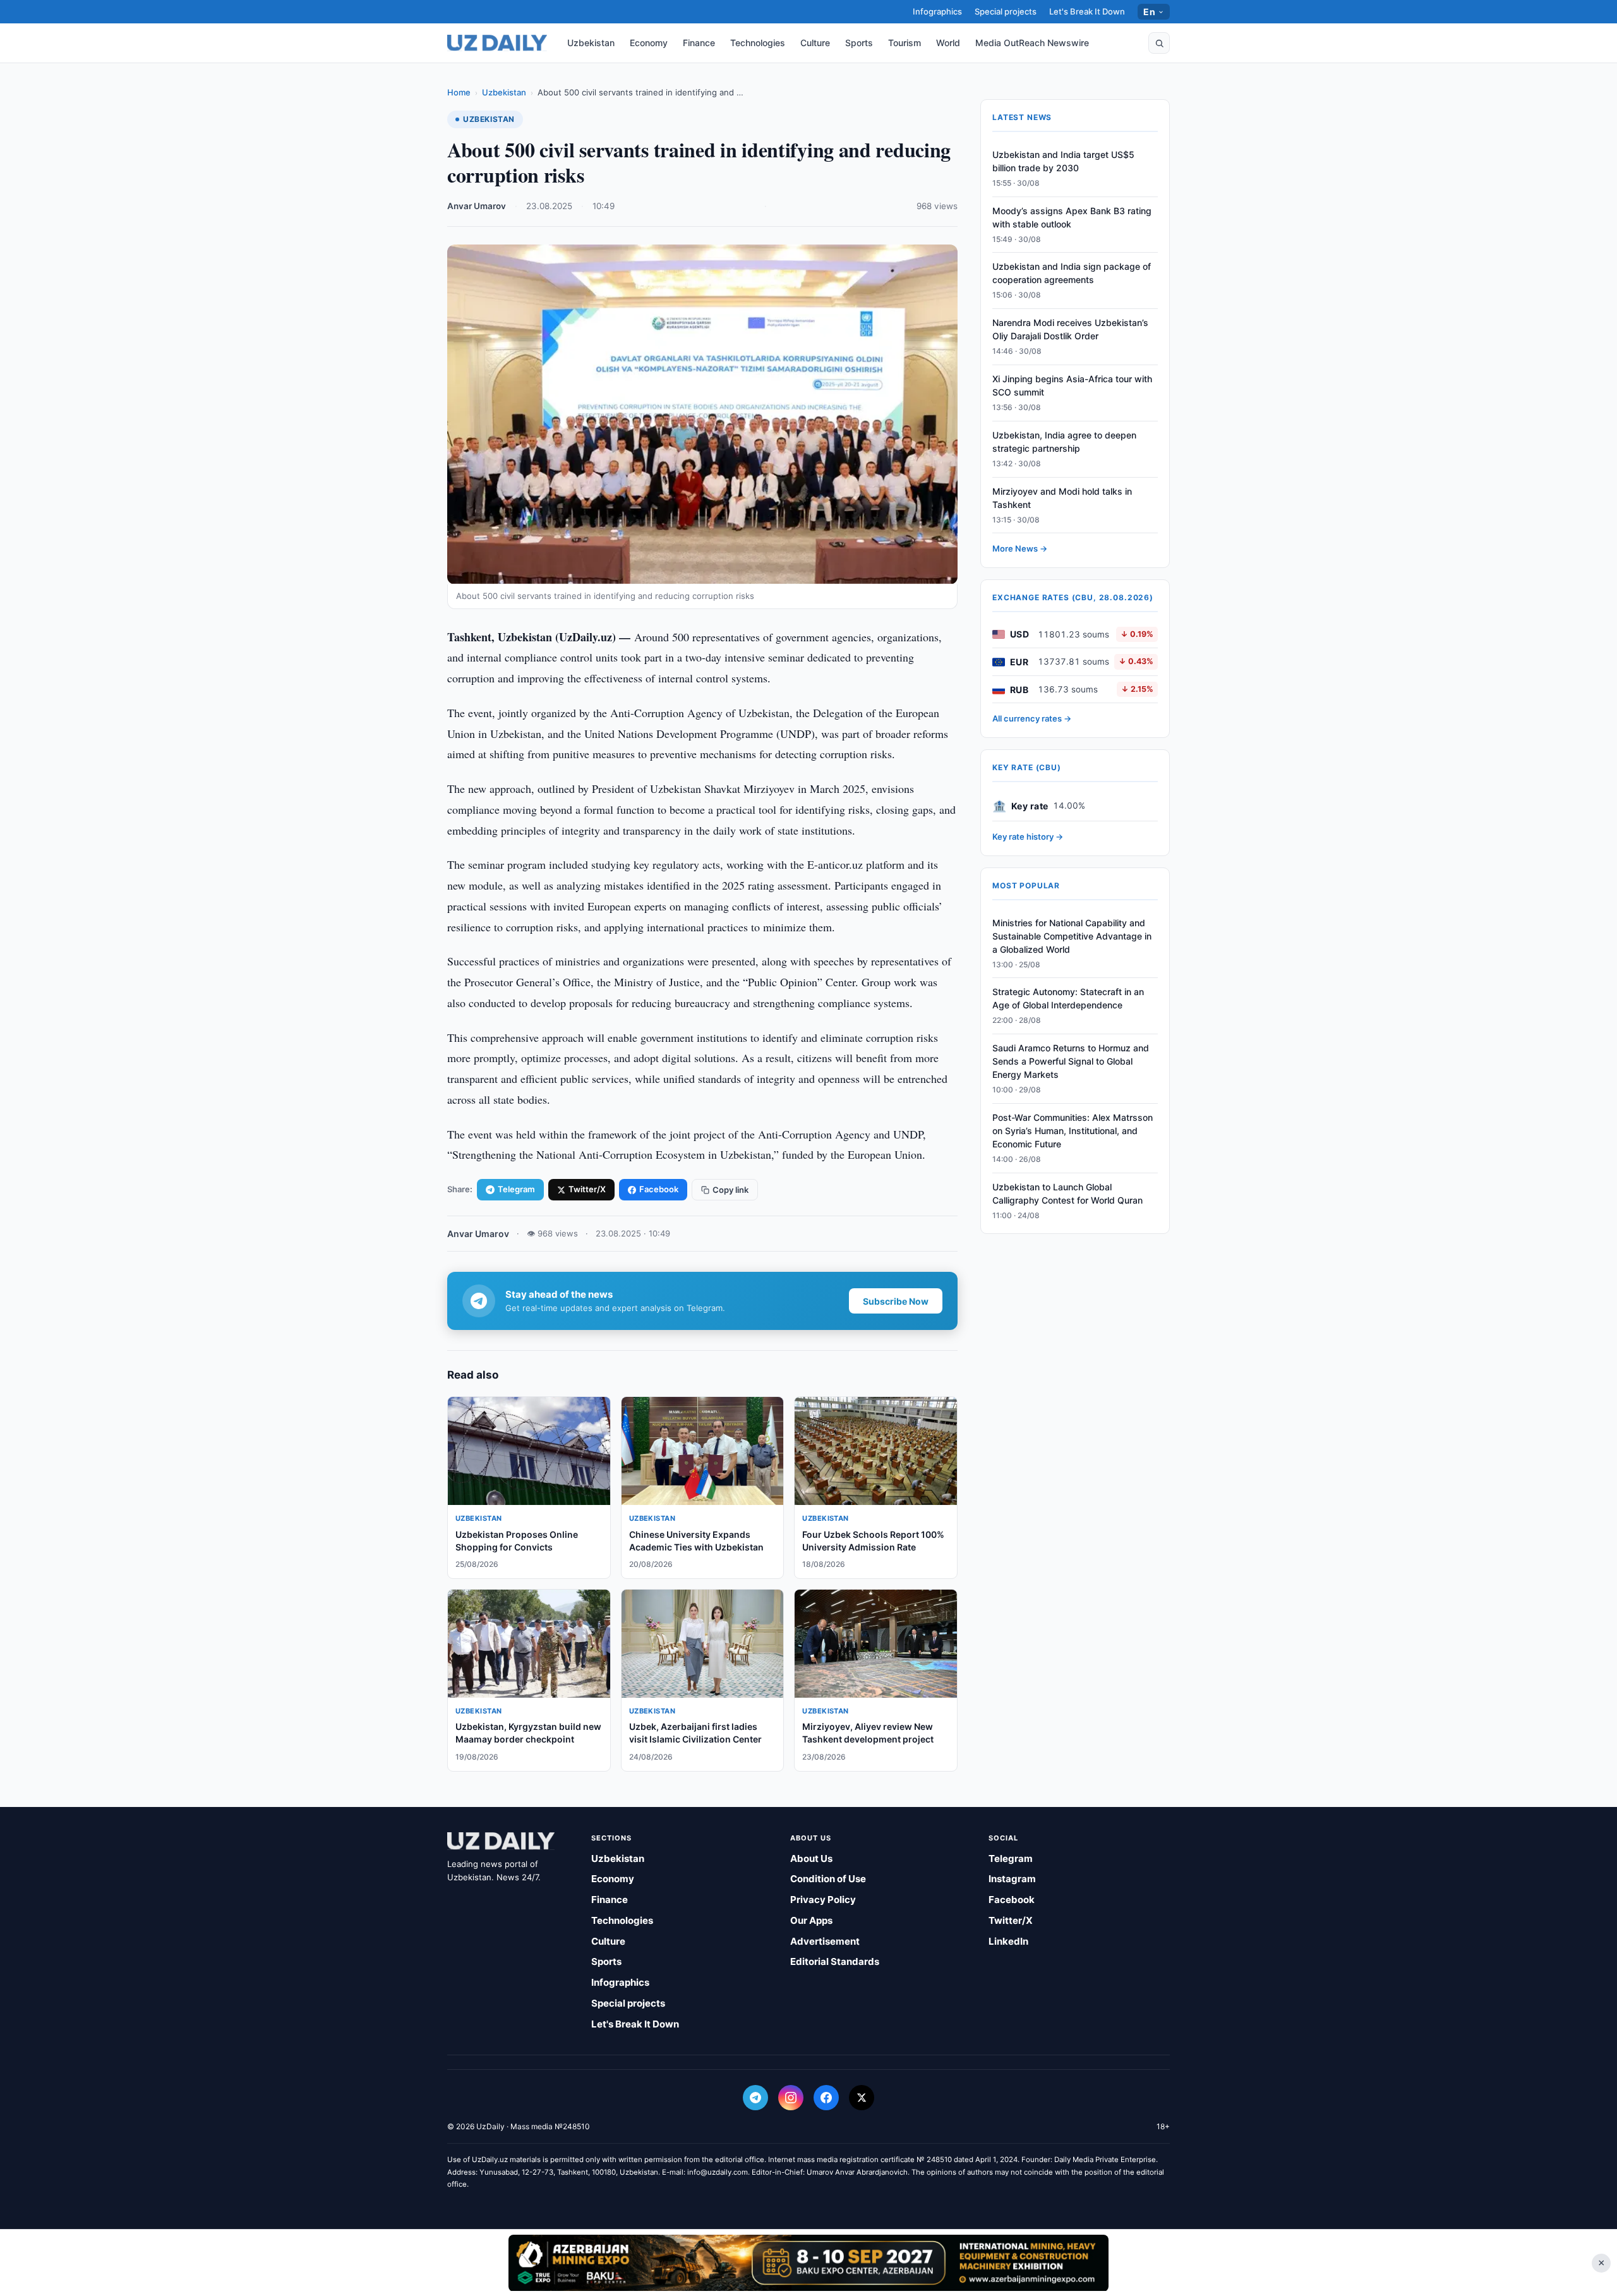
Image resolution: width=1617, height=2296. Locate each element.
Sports (859, 43)
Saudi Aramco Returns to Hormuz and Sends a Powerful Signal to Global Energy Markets (1071, 1062)
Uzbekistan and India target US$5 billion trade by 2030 (1063, 161)
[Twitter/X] (862, 2098)
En (1149, 12)
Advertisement (825, 1941)
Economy (649, 43)
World (948, 43)
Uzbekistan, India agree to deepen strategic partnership (1064, 442)
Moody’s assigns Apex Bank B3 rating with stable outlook (1072, 217)
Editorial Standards (835, 1961)
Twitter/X (587, 1189)
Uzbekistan (591, 43)
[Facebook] (826, 2098)
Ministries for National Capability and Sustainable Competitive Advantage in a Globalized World (1072, 936)
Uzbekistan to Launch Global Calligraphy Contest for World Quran (1067, 1193)
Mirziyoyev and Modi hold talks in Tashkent (1062, 498)
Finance (699, 43)
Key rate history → (1028, 837)
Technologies (758, 43)
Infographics (937, 11)
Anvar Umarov (477, 206)
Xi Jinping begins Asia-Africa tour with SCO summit (1072, 385)
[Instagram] (791, 2098)
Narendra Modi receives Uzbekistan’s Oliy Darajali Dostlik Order (1070, 330)
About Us (811, 1858)
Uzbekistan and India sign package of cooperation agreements (1072, 274)
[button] (1159, 43)
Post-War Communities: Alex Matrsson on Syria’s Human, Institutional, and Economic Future (1073, 1131)
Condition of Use (828, 1879)
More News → (1020, 549)
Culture (815, 43)
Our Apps (811, 1920)
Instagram (1012, 1879)
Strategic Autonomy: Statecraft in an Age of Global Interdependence (1068, 999)
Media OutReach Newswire (1032, 43)
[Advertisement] (808, 2263)
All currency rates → (1032, 719)
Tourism (905, 43)
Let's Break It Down (1087, 11)
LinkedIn (1008, 1941)
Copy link (730, 1190)
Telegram (516, 1189)
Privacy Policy (823, 1900)
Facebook (659, 1189)
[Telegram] (755, 2098)
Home (459, 92)
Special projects (1006, 11)
